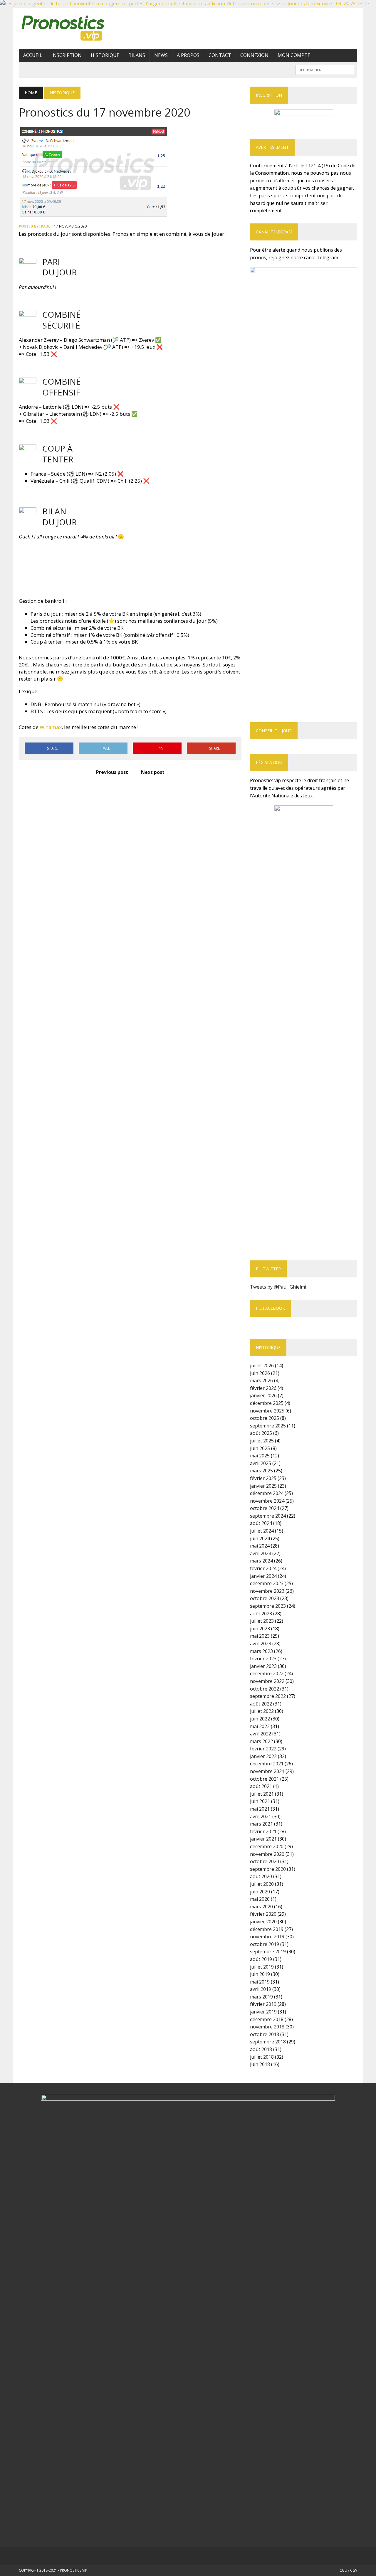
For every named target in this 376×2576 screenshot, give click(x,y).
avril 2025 (261, 1463)
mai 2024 (260, 1546)
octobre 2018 (265, 2034)
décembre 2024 (267, 1493)
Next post (153, 772)
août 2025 (261, 1433)
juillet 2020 (262, 1884)
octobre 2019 (265, 1944)
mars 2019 (261, 1997)
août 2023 (261, 1614)
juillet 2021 (262, 1794)
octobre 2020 (265, 1861)
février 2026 (263, 1388)
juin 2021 (260, 1801)
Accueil (33, 55)
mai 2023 (260, 1636)
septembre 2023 (268, 1606)
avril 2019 (261, 1989)
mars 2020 (261, 1907)
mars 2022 (261, 1741)
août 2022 (261, 1704)
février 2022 (263, 1749)
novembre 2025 (267, 1411)
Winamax (51, 727)
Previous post (112, 772)
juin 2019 (260, 1974)
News (161, 55)
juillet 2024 (262, 1531)
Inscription (67, 55)
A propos (188, 55)
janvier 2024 (263, 1576)
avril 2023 (261, 1644)
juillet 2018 (262, 2057)
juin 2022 (260, 1719)
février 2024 (263, 1568)
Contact (220, 55)
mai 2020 (260, 1899)
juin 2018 (260, 2064)
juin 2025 (260, 1448)
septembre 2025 (268, 1426)
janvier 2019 (263, 2012)
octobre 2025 (265, 1418)
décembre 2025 (267, 1403)
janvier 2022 (263, 1756)
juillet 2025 (262, 1441)
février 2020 (263, 1914)
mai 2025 (260, 1456)
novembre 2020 (267, 1854)
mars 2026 (261, 1380)
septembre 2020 (268, 1869)
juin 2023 (260, 1629)
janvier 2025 (263, 1486)
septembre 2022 (268, 1696)
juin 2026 (260, 1373)
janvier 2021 (263, 1839)
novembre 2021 (267, 1771)
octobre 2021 (265, 1779)
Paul (46, 226)
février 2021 (263, 1831)
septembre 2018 (268, 2042)
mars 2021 (261, 1824)
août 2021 (261, 1786)
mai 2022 (260, 1726)
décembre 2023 (267, 1583)
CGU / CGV (348, 2570)
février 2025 (263, 1478)
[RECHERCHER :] (325, 69)
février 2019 (263, 2004)
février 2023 (263, 1659)
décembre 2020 (267, 1846)
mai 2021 (260, 1809)
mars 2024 (261, 1561)
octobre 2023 (265, 1598)
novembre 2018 (267, 2027)
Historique (105, 55)
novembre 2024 (267, 1501)
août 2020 (261, 1876)
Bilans (137, 55)
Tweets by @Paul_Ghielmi (278, 1287)
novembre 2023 (267, 1591)
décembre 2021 (267, 1764)
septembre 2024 (268, 1516)
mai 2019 (260, 1982)
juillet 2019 (262, 1967)
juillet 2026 (262, 1366)
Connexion (254, 55)
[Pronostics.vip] (72, 28)
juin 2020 (260, 1892)
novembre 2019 (267, 1937)
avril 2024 (261, 1553)
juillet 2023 (262, 1621)
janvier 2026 (263, 1395)
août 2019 (261, 1959)
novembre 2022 (267, 1681)
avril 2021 (261, 1816)
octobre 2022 (265, 1689)
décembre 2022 (267, 1673)
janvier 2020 (263, 1922)
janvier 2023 (263, 1666)
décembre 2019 (267, 1929)
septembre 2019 (268, 1952)
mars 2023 (261, 1651)
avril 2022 (261, 1734)
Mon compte (294, 55)
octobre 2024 (265, 1508)
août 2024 (261, 1523)
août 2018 (261, 2049)
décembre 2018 (267, 2019)
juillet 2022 (262, 1711)
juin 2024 (260, 1538)
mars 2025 (261, 1471)
